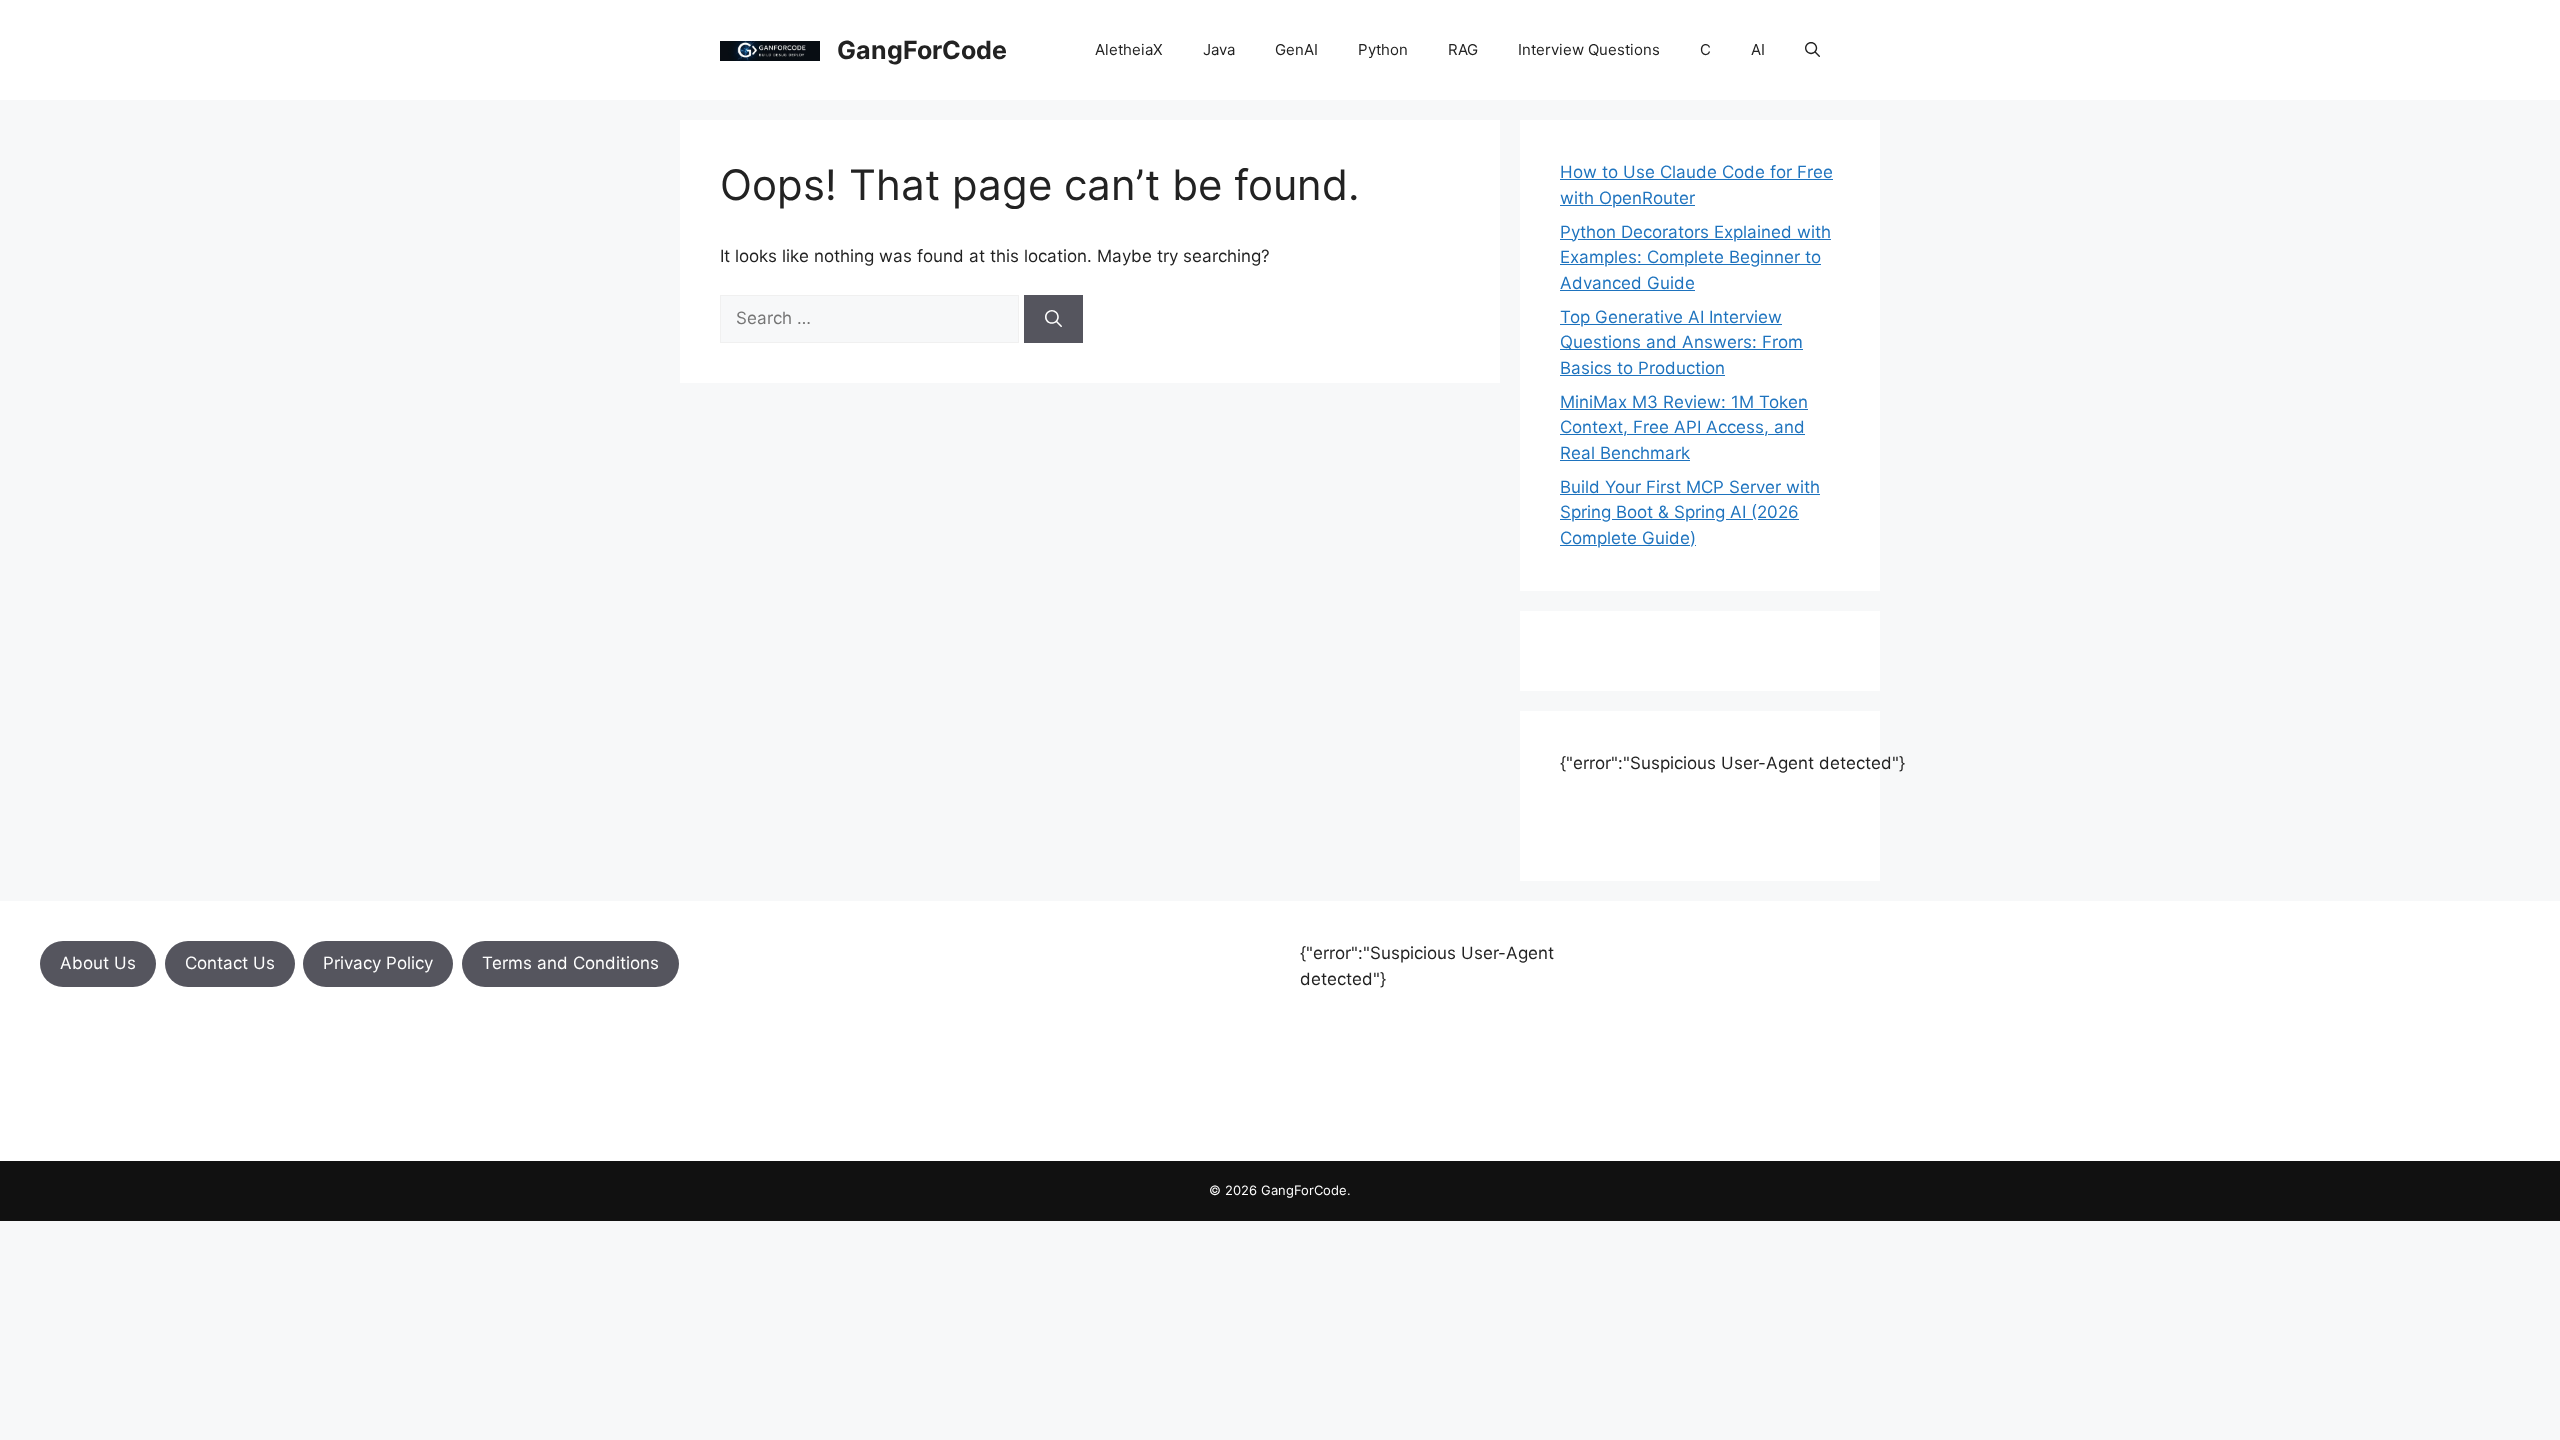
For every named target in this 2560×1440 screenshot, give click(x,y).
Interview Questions (1589, 49)
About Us (98, 963)
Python (1383, 49)
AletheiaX (1129, 49)
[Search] (1053, 319)
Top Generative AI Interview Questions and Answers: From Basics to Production (1681, 342)
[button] (1812, 50)
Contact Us (230, 963)
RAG (1463, 49)
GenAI (1296, 49)
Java (1219, 49)
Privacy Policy (378, 963)
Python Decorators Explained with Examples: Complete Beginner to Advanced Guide (1695, 257)
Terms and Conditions (570, 963)
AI (1758, 49)
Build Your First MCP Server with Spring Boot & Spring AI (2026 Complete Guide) (1690, 512)
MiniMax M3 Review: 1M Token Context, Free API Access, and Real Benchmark (1684, 427)
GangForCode (922, 50)
